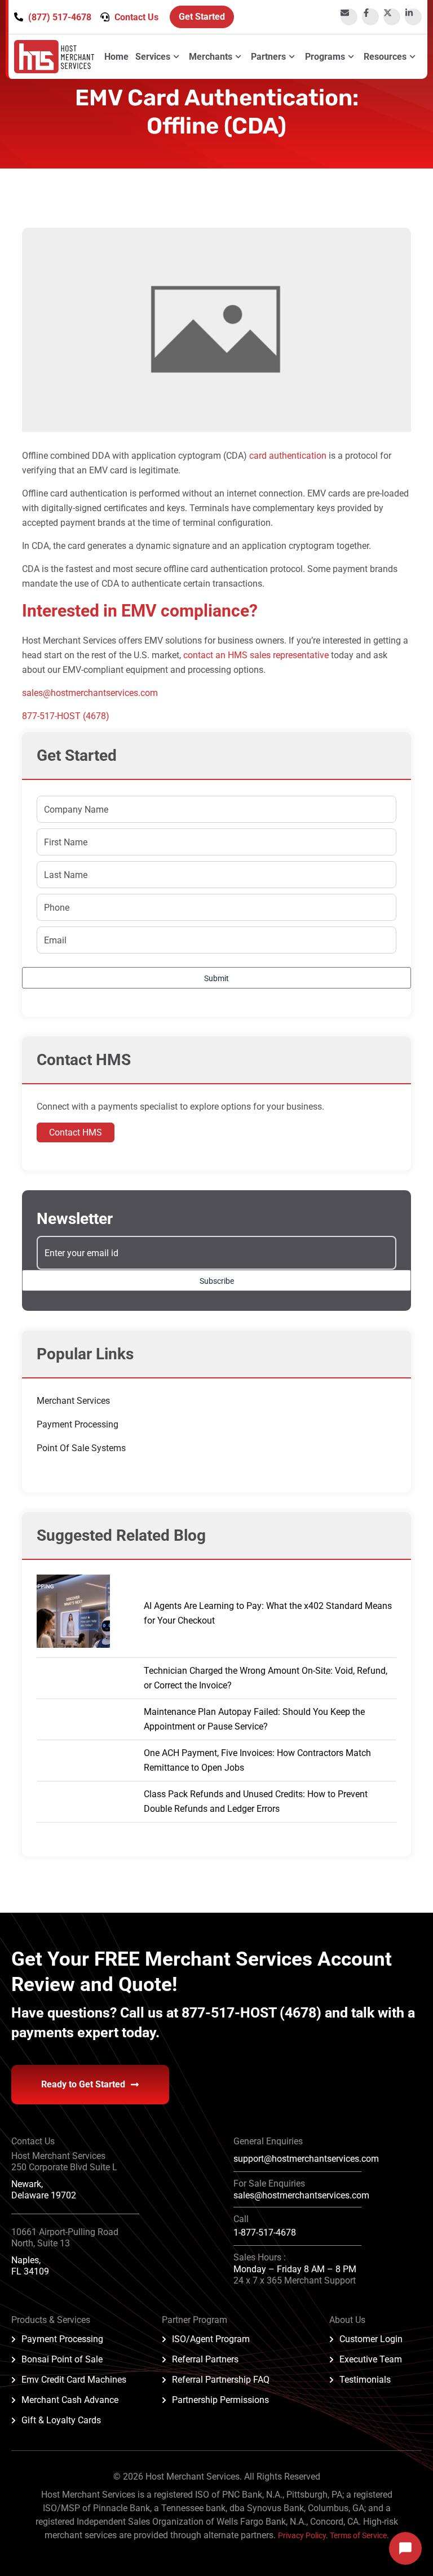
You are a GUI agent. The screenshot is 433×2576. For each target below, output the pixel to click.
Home (116, 57)
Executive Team (371, 2359)
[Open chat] (405, 2548)
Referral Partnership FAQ (221, 2380)
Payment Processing (78, 1424)
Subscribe (217, 1281)
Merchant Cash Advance (70, 2400)
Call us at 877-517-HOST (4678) (222, 2013)
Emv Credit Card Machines (74, 2380)
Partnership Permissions (220, 2400)
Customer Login (371, 2339)
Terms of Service (358, 2535)
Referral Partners (205, 2359)
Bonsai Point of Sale (62, 2359)
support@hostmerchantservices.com (306, 2159)
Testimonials (365, 2380)
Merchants (211, 57)
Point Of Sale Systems (81, 1448)
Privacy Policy (302, 2535)
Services (153, 57)
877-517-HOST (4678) (66, 716)
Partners (268, 57)
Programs (325, 57)
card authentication (288, 456)
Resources (385, 57)
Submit (216, 978)
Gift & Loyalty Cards (61, 2420)
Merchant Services (73, 1401)
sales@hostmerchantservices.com (90, 693)
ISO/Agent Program (211, 2339)
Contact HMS (76, 1132)
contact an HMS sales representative (256, 655)
